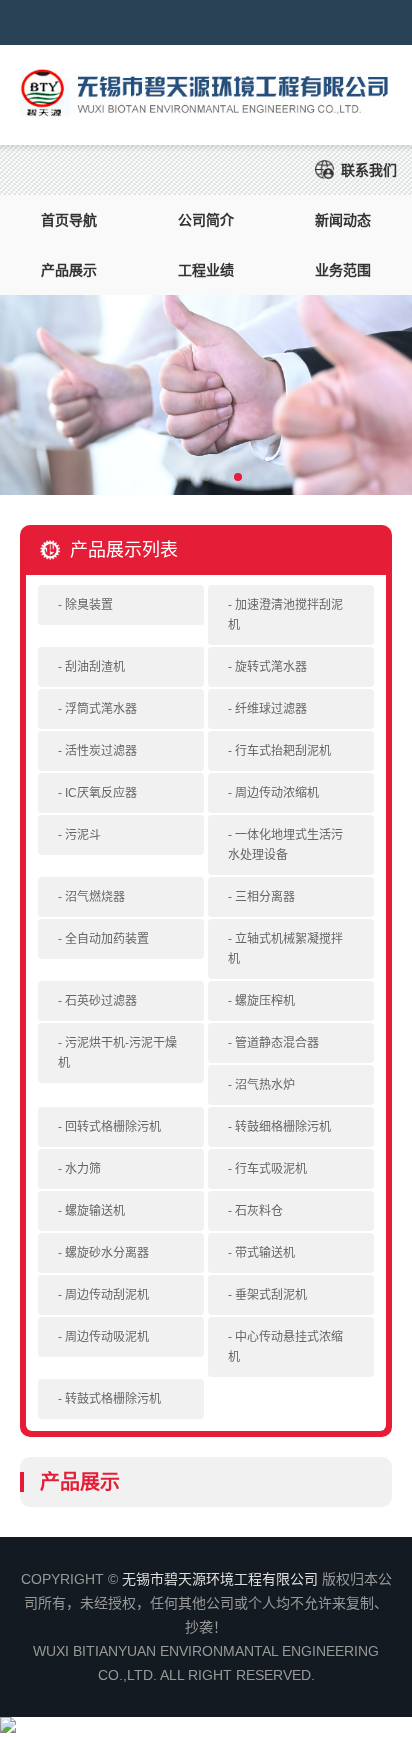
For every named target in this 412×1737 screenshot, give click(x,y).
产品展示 (69, 270)
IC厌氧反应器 (101, 793)
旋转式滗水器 (271, 667)
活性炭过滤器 (101, 751)
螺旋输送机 (95, 1211)
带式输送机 (265, 1253)
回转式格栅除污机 (113, 1127)
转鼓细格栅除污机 (283, 1127)
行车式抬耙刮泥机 (283, 751)
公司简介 (206, 220)
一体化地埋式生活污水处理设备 (285, 845)
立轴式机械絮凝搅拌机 (285, 949)
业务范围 (343, 270)
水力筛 (83, 1169)
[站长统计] (8, 1727)
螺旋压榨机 (265, 1001)
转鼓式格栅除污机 (113, 1399)
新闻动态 (343, 220)
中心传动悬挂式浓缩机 (285, 1347)
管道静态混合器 (277, 1043)
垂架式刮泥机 (271, 1295)
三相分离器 (265, 897)
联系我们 (369, 170)
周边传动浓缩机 (277, 793)
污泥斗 (83, 835)
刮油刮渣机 (95, 667)
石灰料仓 (259, 1211)
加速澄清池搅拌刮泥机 (285, 615)
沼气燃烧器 (95, 897)
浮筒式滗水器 (101, 709)
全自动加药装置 (107, 939)
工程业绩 (206, 270)
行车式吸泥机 (271, 1169)
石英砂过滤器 (101, 1001)
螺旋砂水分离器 (107, 1253)
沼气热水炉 (265, 1085)
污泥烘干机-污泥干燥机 (117, 1053)
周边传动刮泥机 (107, 1295)
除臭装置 (89, 605)
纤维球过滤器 (271, 709)
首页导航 (69, 220)
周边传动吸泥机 (107, 1337)
